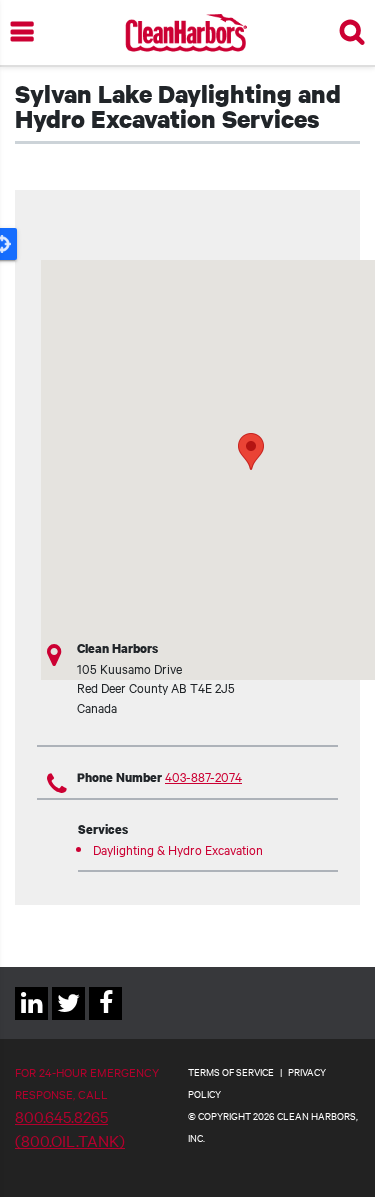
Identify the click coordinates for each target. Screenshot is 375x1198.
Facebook (105, 1019)
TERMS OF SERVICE (231, 1071)
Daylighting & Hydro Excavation (178, 849)
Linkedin (31, 1019)
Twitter (68, 1019)
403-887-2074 (203, 776)
